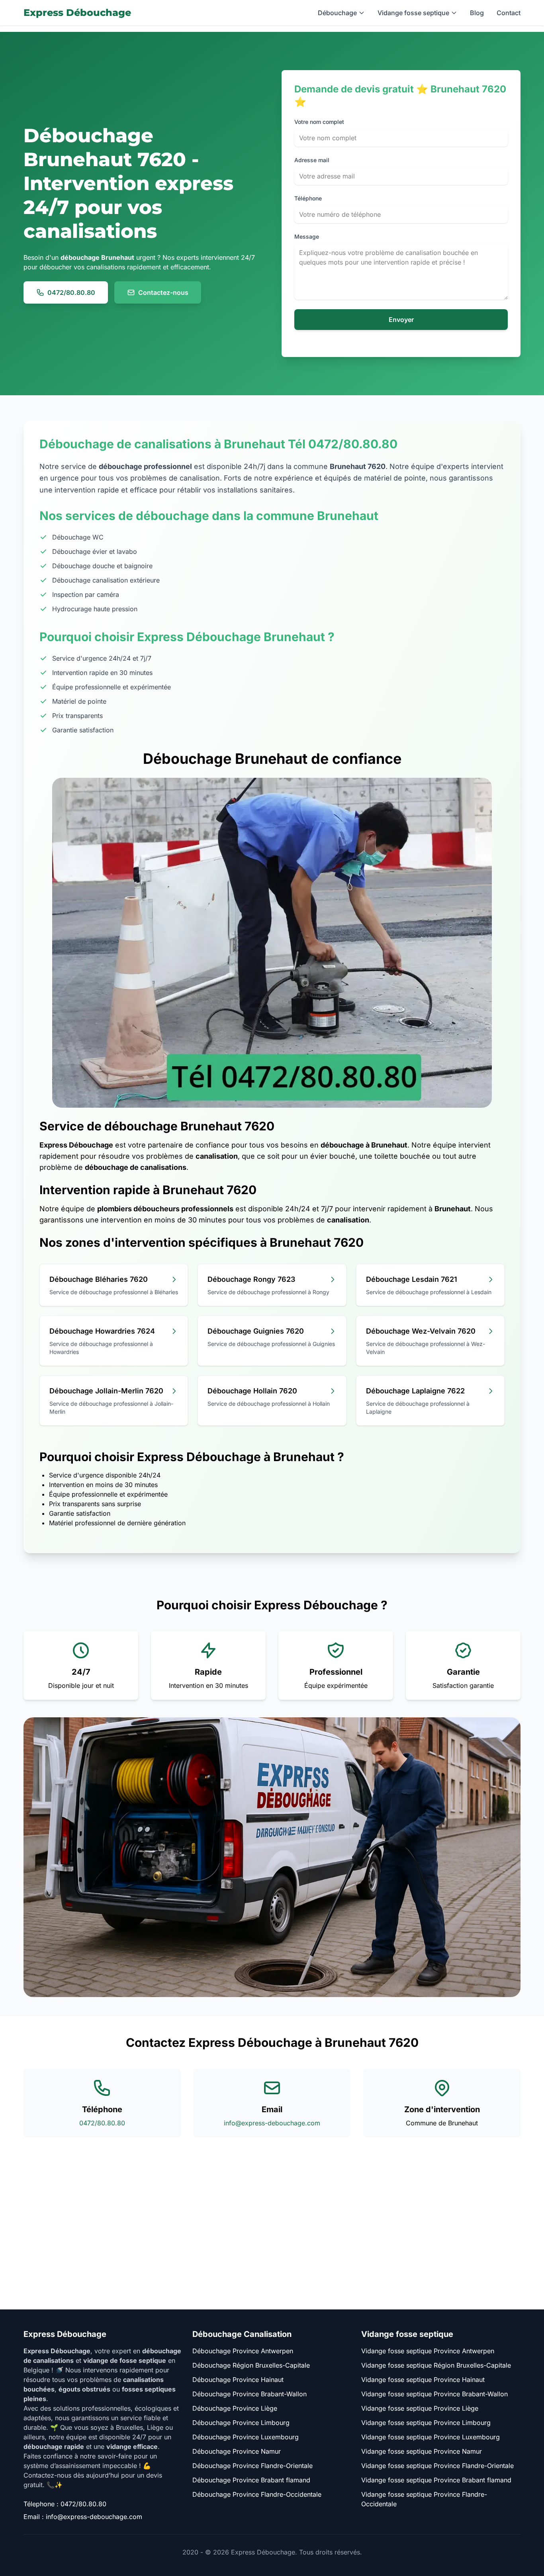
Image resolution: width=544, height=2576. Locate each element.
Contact (509, 13)
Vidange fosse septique (413, 13)
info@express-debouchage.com (272, 2123)
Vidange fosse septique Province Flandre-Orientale (437, 2466)
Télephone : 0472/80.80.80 (65, 2504)
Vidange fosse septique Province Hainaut (423, 2380)
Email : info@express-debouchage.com (83, 2517)
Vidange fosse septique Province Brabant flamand (436, 2480)
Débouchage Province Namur (237, 2451)
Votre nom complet (319, 122)
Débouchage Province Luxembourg (246, 2437)
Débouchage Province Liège (235, 2408)
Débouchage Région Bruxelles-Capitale (251, 2365)
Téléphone (308, 198)
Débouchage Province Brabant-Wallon (249, 2394)
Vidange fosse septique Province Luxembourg (431, 2437)
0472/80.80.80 (71, 292)
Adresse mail (312, 160)
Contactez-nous (163, 292)
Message (307, 236)
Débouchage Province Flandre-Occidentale (257, 2494)
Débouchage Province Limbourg (241, 2423)
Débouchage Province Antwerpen (243, 2351)
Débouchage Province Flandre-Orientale (252, 2466)
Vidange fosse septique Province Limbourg (426, 2423)
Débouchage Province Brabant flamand (251, 2480)
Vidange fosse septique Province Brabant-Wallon (434, 2394)
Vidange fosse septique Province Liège (420, 2408)
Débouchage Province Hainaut (238, 2380)
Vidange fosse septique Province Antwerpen (428, 2351)
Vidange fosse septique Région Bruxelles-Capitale (436, 2365)
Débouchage (337, 13)
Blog (477, 13)
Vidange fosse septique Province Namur (422, 2451)
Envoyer (401, 320)
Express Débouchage (77, 13)
